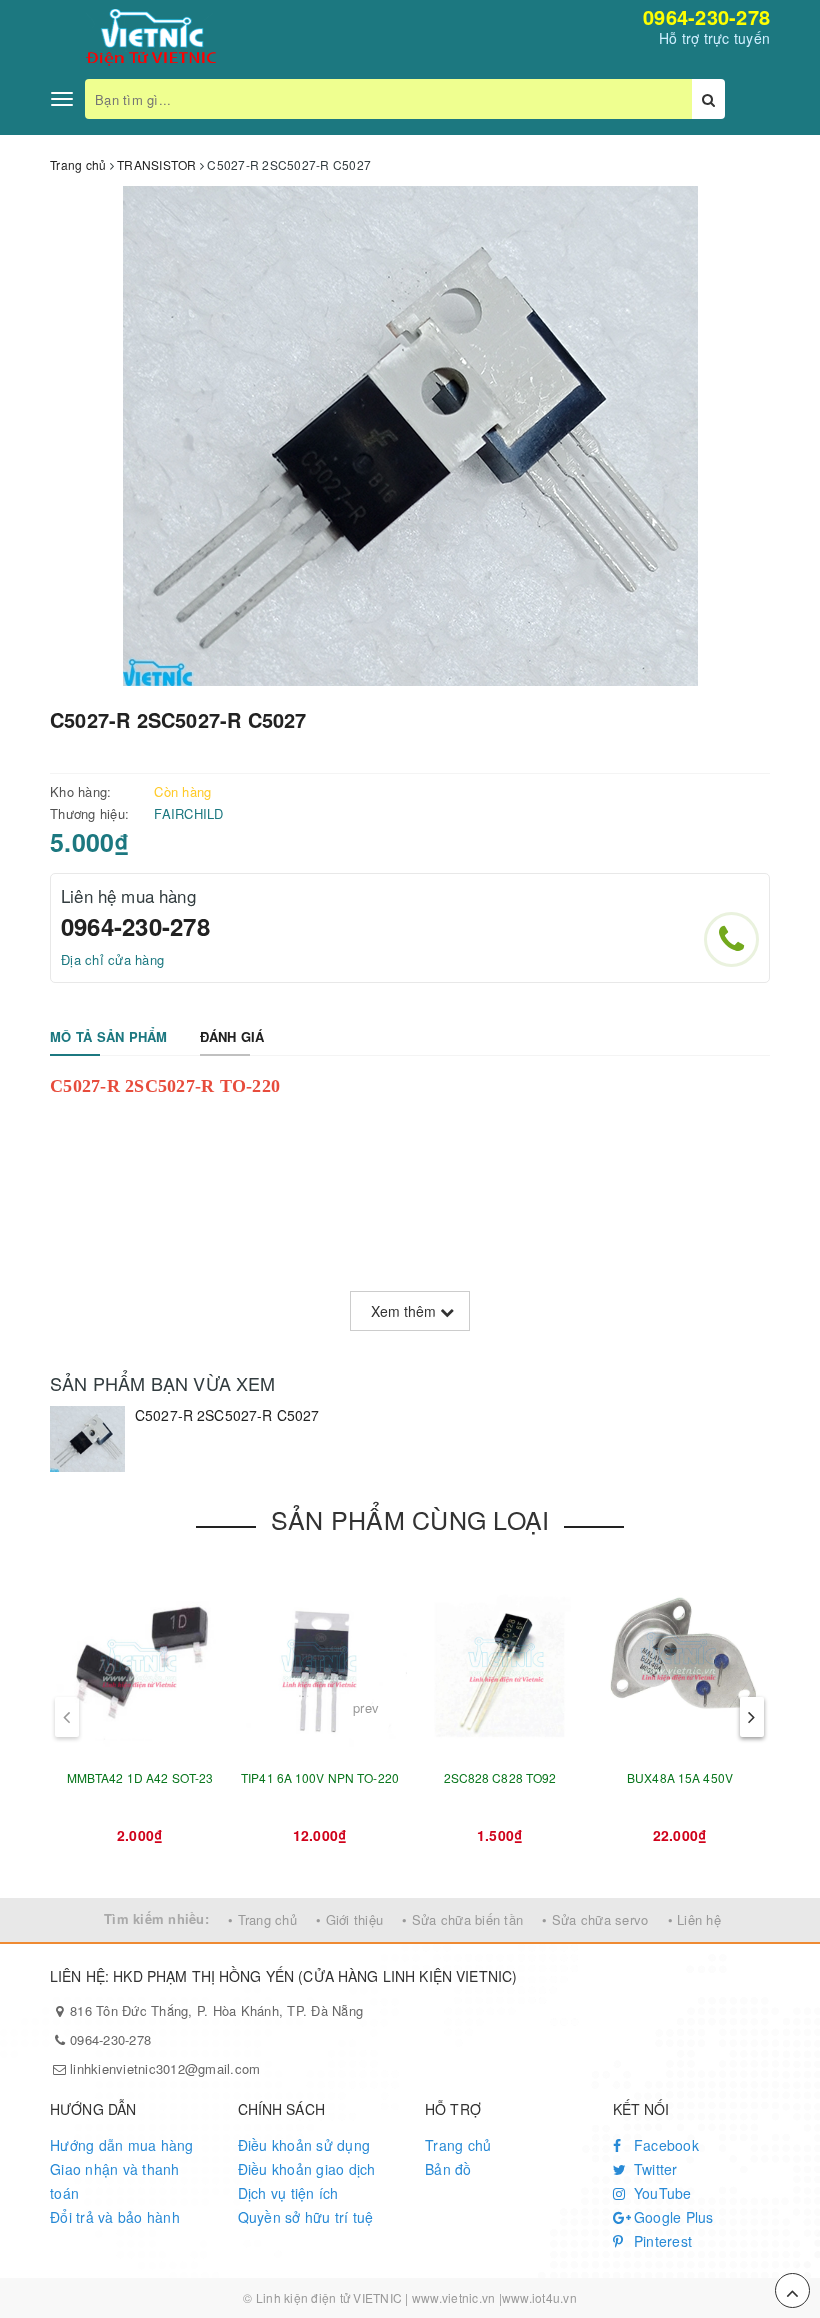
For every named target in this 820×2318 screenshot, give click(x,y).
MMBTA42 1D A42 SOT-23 (140, 1777)
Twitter (654, 2169)
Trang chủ (458, 2145)
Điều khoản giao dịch (307, 2169)
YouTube (661, 2193)
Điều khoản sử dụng (304, 2145)
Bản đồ (448, 2169)
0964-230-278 (706, 16)
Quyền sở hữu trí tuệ (306, 2217)
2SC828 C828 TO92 (500, 1777)
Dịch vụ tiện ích (288, 2193)
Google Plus (672, 2217)
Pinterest (661, 2241)
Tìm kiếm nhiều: (156, 1918)
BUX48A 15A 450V (680, 1777)
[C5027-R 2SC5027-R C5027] (87, 1438)
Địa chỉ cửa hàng (112, 959)
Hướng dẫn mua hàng (122, 2145)
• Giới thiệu (349, 1919)
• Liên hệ (694, 1919)
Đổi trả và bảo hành (115, 2217)
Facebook (664, 2145)
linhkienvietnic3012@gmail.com (165, 2068)
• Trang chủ (262, 1919)
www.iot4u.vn (539, 2297)
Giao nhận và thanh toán (115, 2181)
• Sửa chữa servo (595, 1919)
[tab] (109, 1037)
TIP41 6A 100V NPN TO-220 (320, 1777)
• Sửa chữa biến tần (462, 1919)
